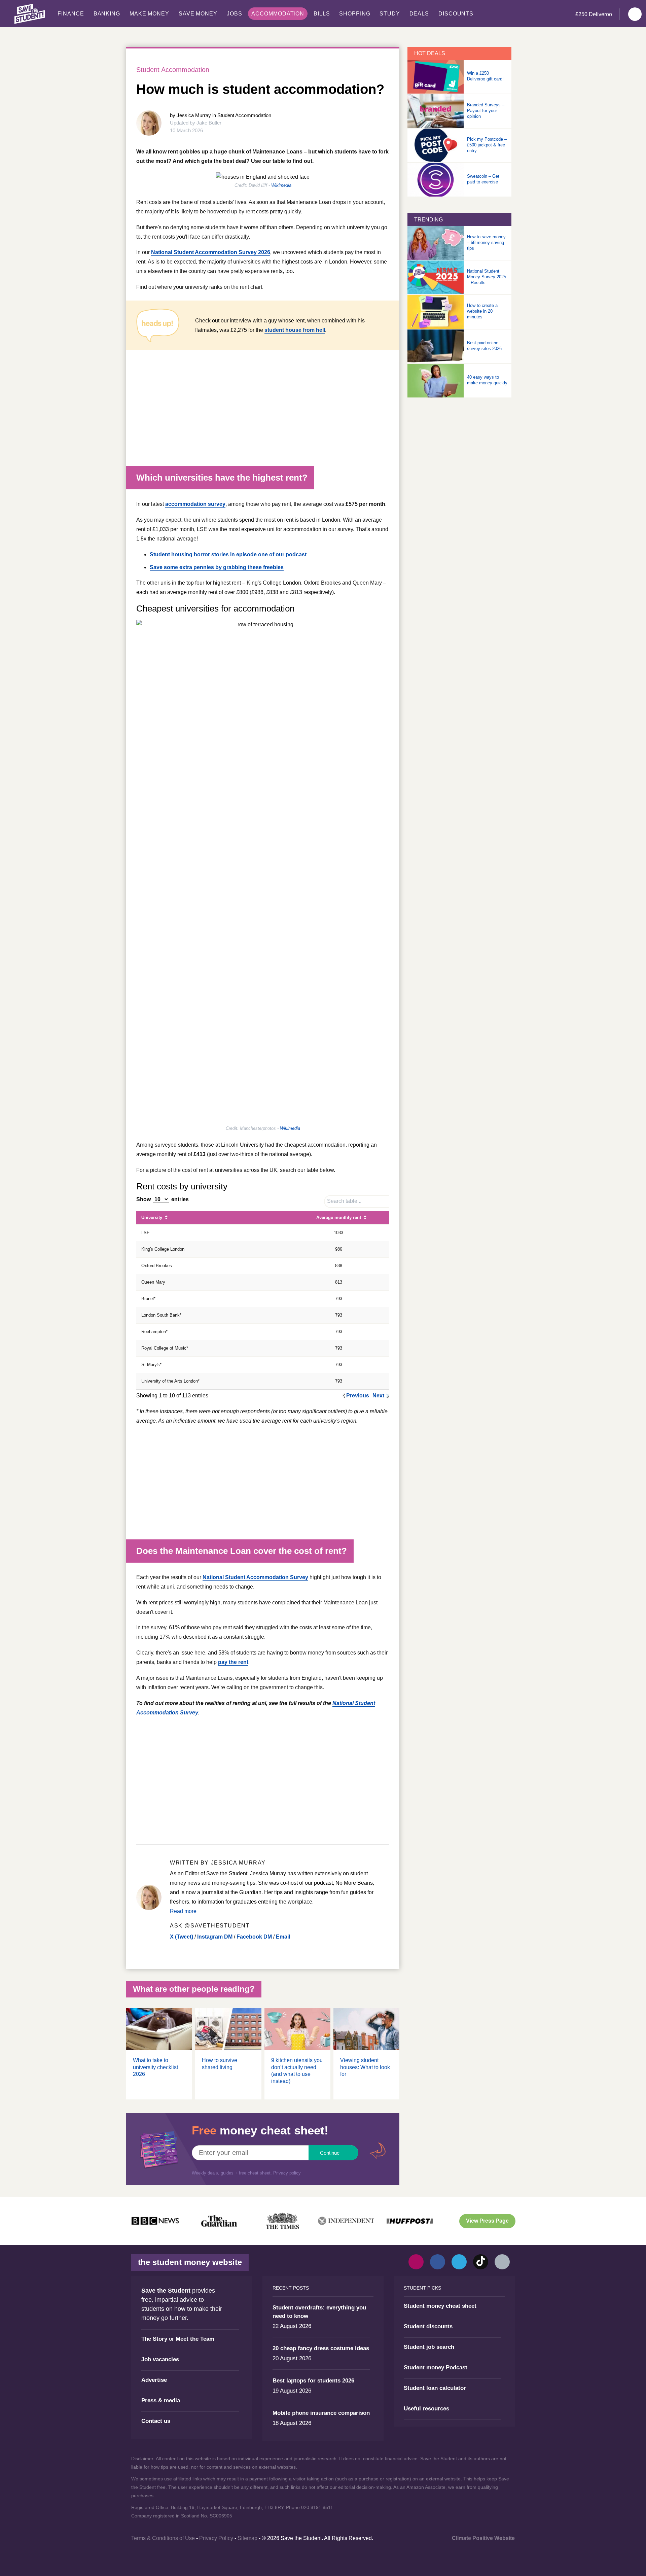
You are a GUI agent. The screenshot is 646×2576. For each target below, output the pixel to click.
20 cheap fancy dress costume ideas (321, 2348)
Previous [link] (358, 1396)
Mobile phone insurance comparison (321, 2413)
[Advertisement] (263, 412)
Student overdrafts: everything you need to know (319, 2312)
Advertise (154, 2380)
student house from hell (295, 330)
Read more (183, 1911)
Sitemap (247, 2538)
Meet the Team (195, 2339)
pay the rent (233, 1662)
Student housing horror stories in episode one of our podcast (228, 554)
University (152, 1217)
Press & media (161, 2400)
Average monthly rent (339, 1217)
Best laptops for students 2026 (313, 2381)
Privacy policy (287, 2173)
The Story (154, 2339)
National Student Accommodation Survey (255, 1577)
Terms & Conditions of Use (163, 2538)
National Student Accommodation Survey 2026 (211, 252)
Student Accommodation (173, 70)
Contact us (156, 2421)
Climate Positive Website (483, 2538)
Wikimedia (281, 185)
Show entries (163, 1199)
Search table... (344, 1201)
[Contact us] (502, 2262)
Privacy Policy (216, 2538)
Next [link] (378, 1396)
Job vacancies (160, 2359)
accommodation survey (195, 504)
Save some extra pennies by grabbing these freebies (217, 567)
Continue (330, 2153)
